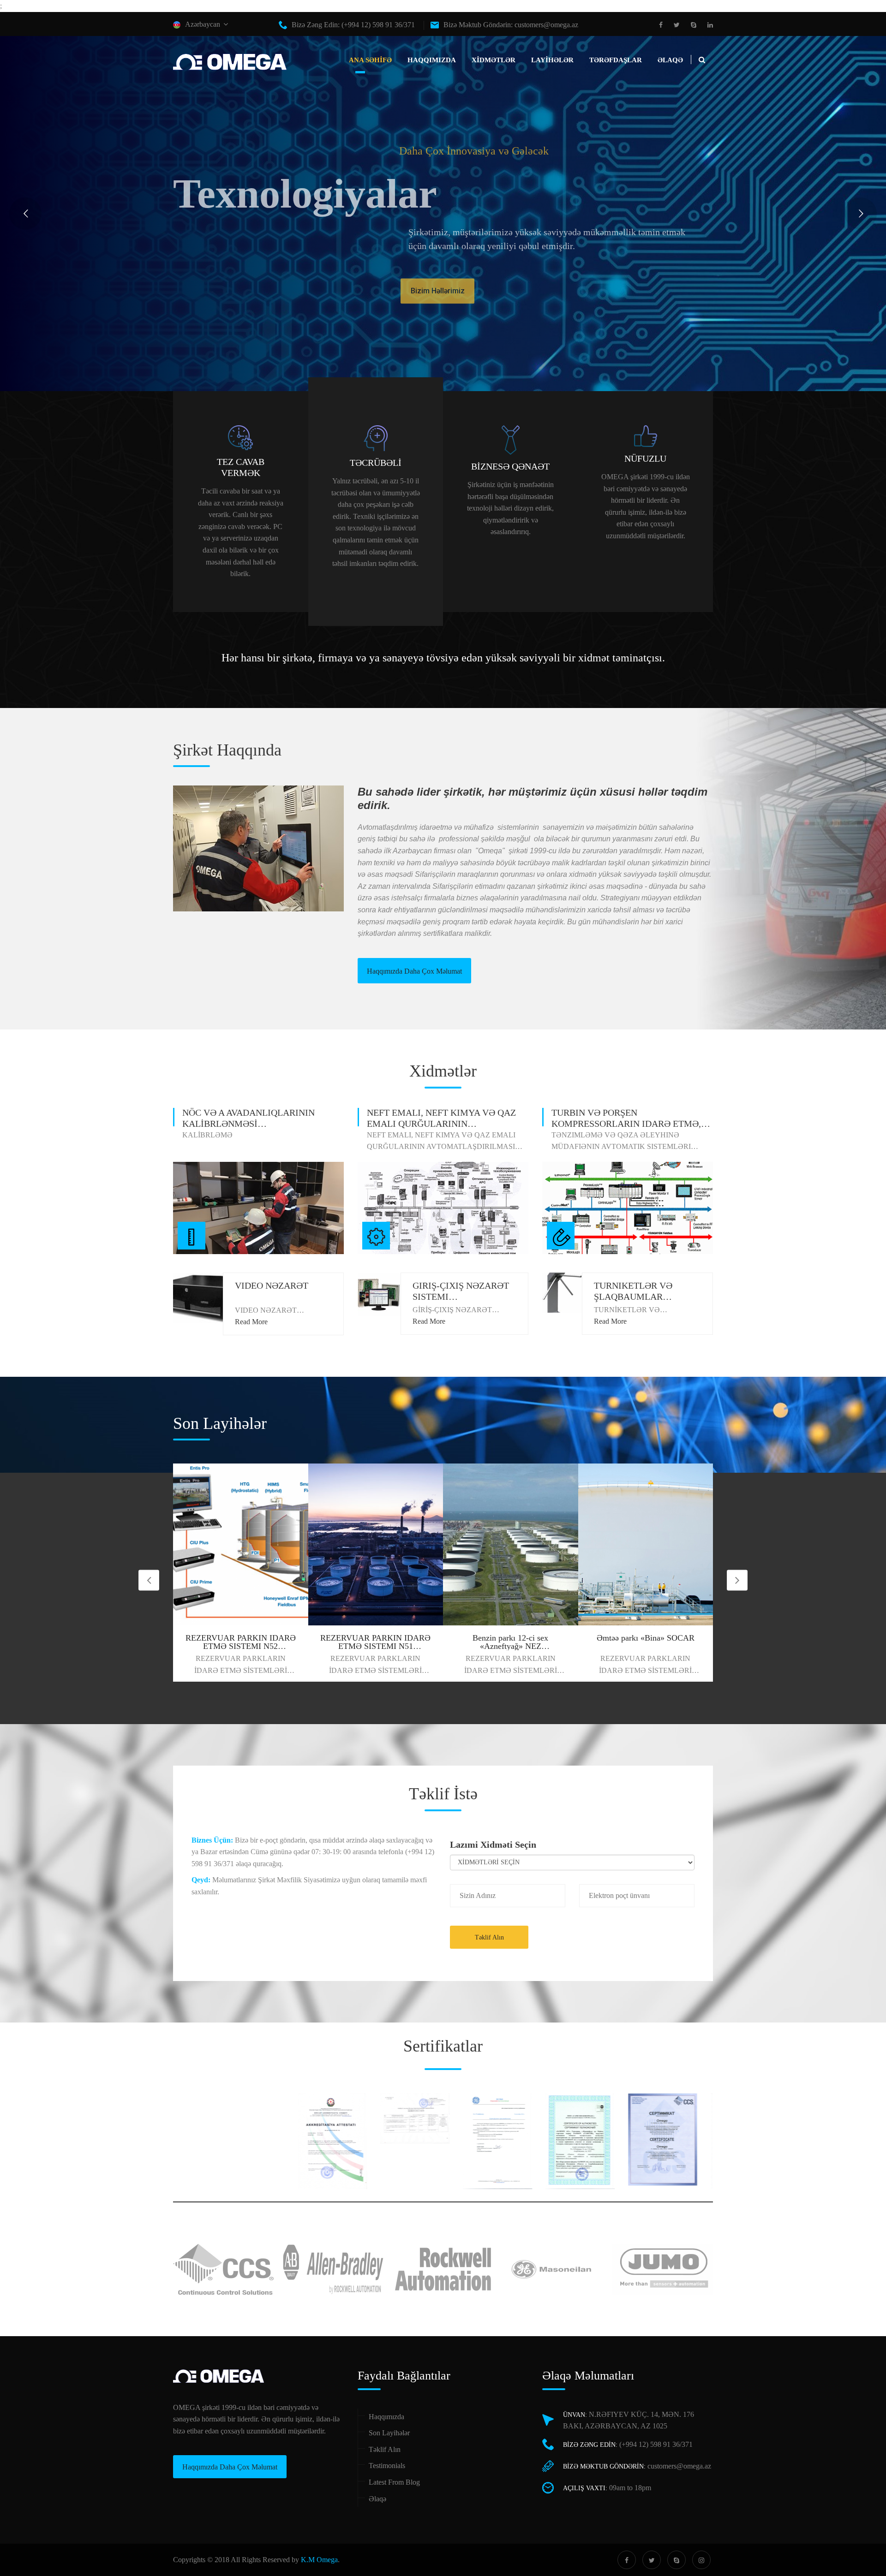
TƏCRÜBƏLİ (376, 463)
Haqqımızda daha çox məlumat (414, 971)
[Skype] (694, 25)
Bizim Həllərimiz (219, 275)
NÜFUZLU (645, 458)
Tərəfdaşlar (616, 60)
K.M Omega (319, 2560)
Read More (251, 1322)
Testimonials (387, 2466)
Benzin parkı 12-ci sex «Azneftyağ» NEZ (376, 1642)
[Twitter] (677, 25)
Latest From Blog (394, 2482)
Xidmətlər (494, 60)
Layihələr (552, 60)
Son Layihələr (389, 2433)
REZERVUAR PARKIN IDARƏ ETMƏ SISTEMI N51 (241, 1642)
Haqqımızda (432, 60)
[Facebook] (663, 25)
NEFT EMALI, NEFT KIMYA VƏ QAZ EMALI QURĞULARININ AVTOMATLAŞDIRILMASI (441, 1124)
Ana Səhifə (370, 60)
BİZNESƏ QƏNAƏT (510, 466)
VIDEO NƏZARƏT (272, 1285)
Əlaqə (670, 60)
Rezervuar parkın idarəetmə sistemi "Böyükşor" (645, 1642)
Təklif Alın (489, 1937)
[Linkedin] (708, 25)
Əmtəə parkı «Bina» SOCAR (510, 1638)
